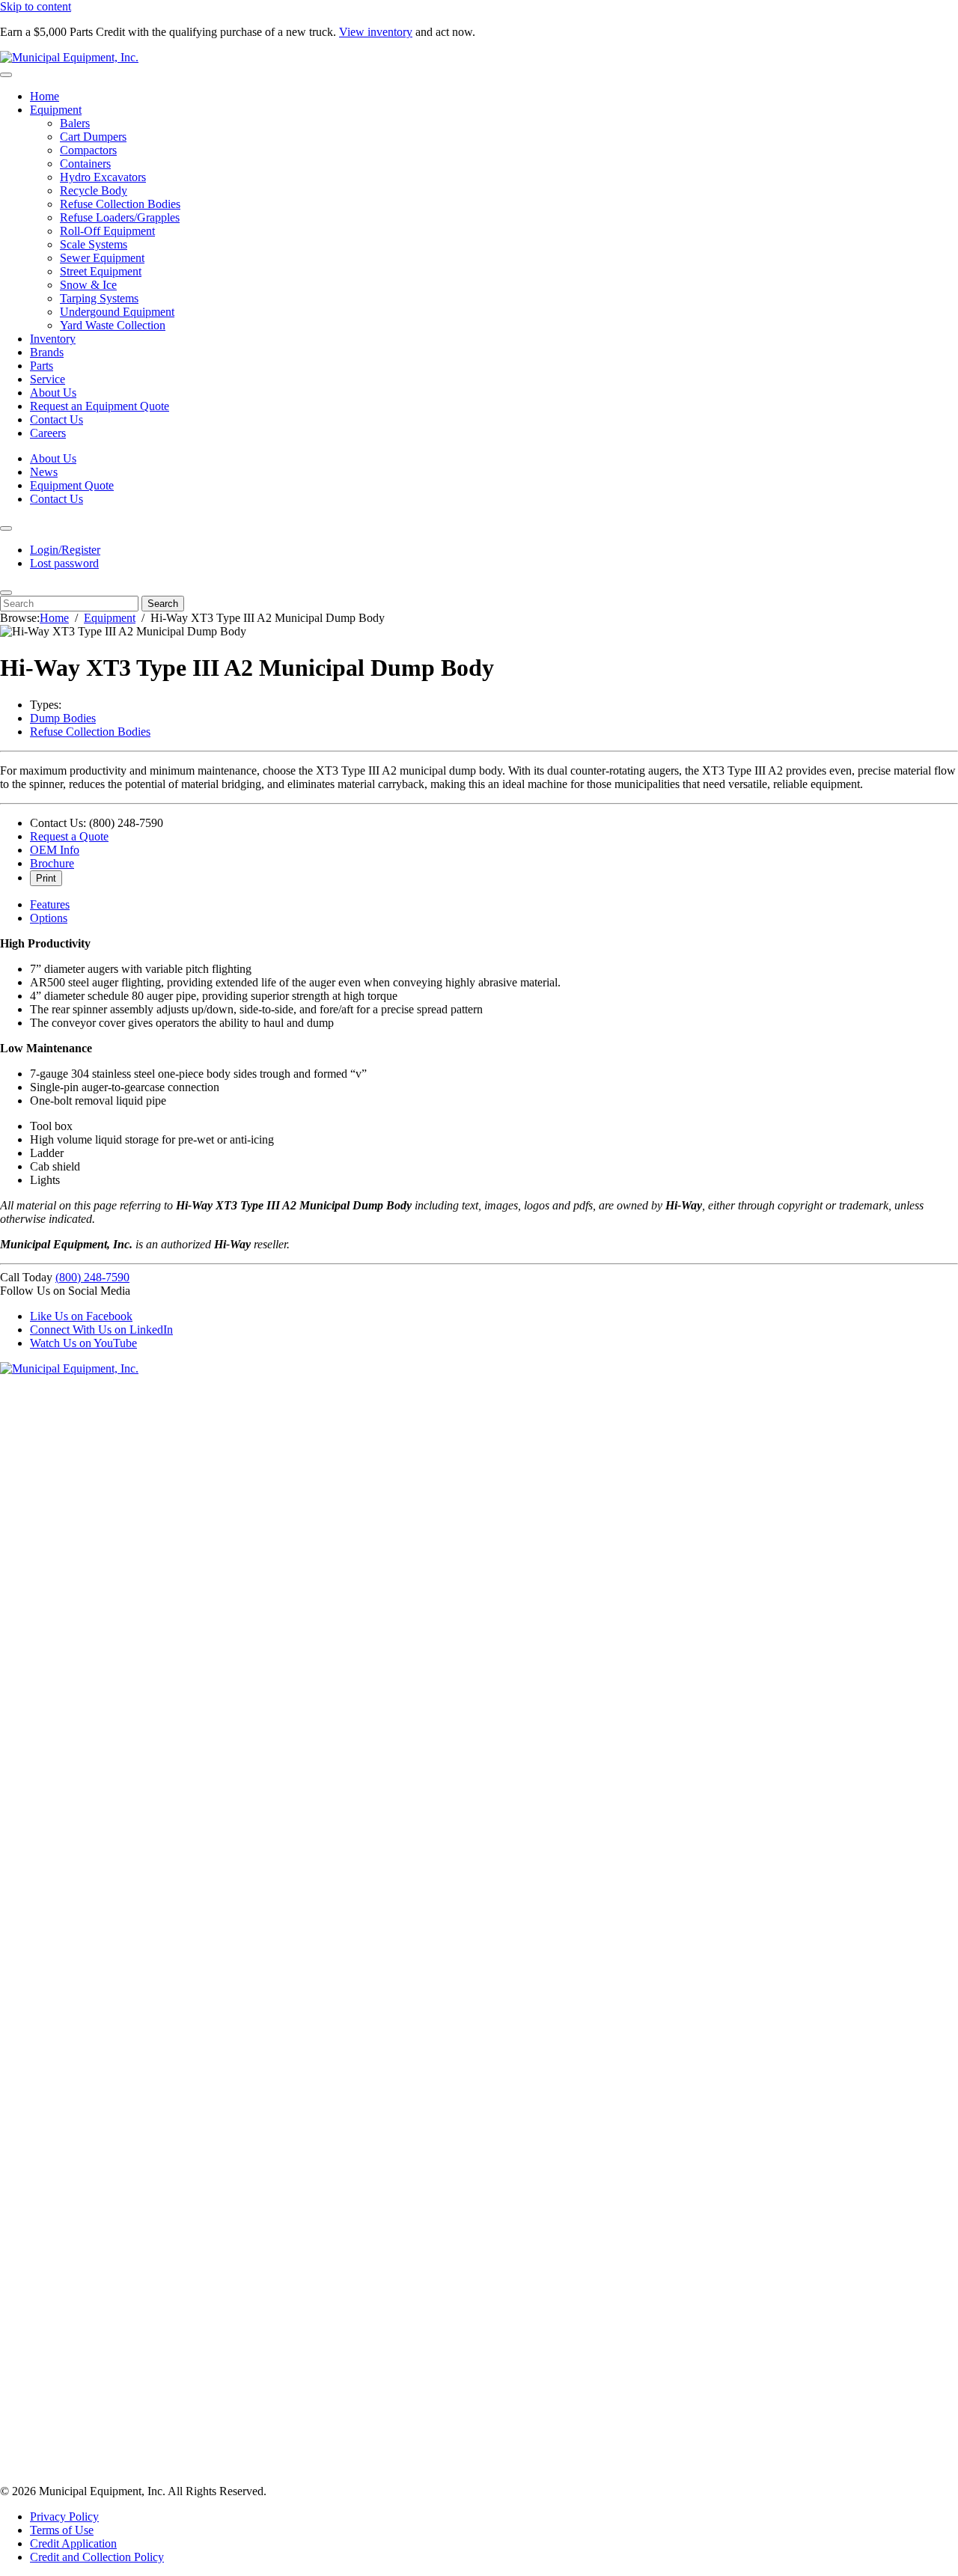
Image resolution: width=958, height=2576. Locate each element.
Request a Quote (69, 836)
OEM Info (55, 850)
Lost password (64, 563)
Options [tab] (49, 918)
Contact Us (57, 419)
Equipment (56, 110)
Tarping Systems (99, 298)
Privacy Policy (64, 2517)
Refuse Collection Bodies (120, 204)
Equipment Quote (72, 485)
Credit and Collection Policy (97, 2557)
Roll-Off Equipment (107, 231)
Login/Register (65, 550)
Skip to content (36, 6)
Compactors (88, 150)
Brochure (52, 863)
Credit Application (73, 2543)
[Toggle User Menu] (6, 528)
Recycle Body (94, 190)
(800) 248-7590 (92, 1277)
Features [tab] (50, 904)
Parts (42, 366)
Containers (85, 164)
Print (46, 878)
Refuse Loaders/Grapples (120, 217)
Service (48, 379)
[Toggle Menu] (6, 75)
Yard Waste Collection (113, 325)
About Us (53, 393)
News (44, 472)
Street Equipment (101, 271)
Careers (48, 433)
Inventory (53, 339)
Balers (75, 123)
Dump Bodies (63, 718)
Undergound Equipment (117, 312)
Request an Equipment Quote (100, 406)
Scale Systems (94, 244)
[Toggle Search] (6, 593)
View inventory (376, 32)
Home (45, 96)
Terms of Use (62, 2530)
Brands (47, 352)
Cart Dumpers (93, 137)
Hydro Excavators (103, 177)
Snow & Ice (88, 285)
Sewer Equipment (102, 258)
